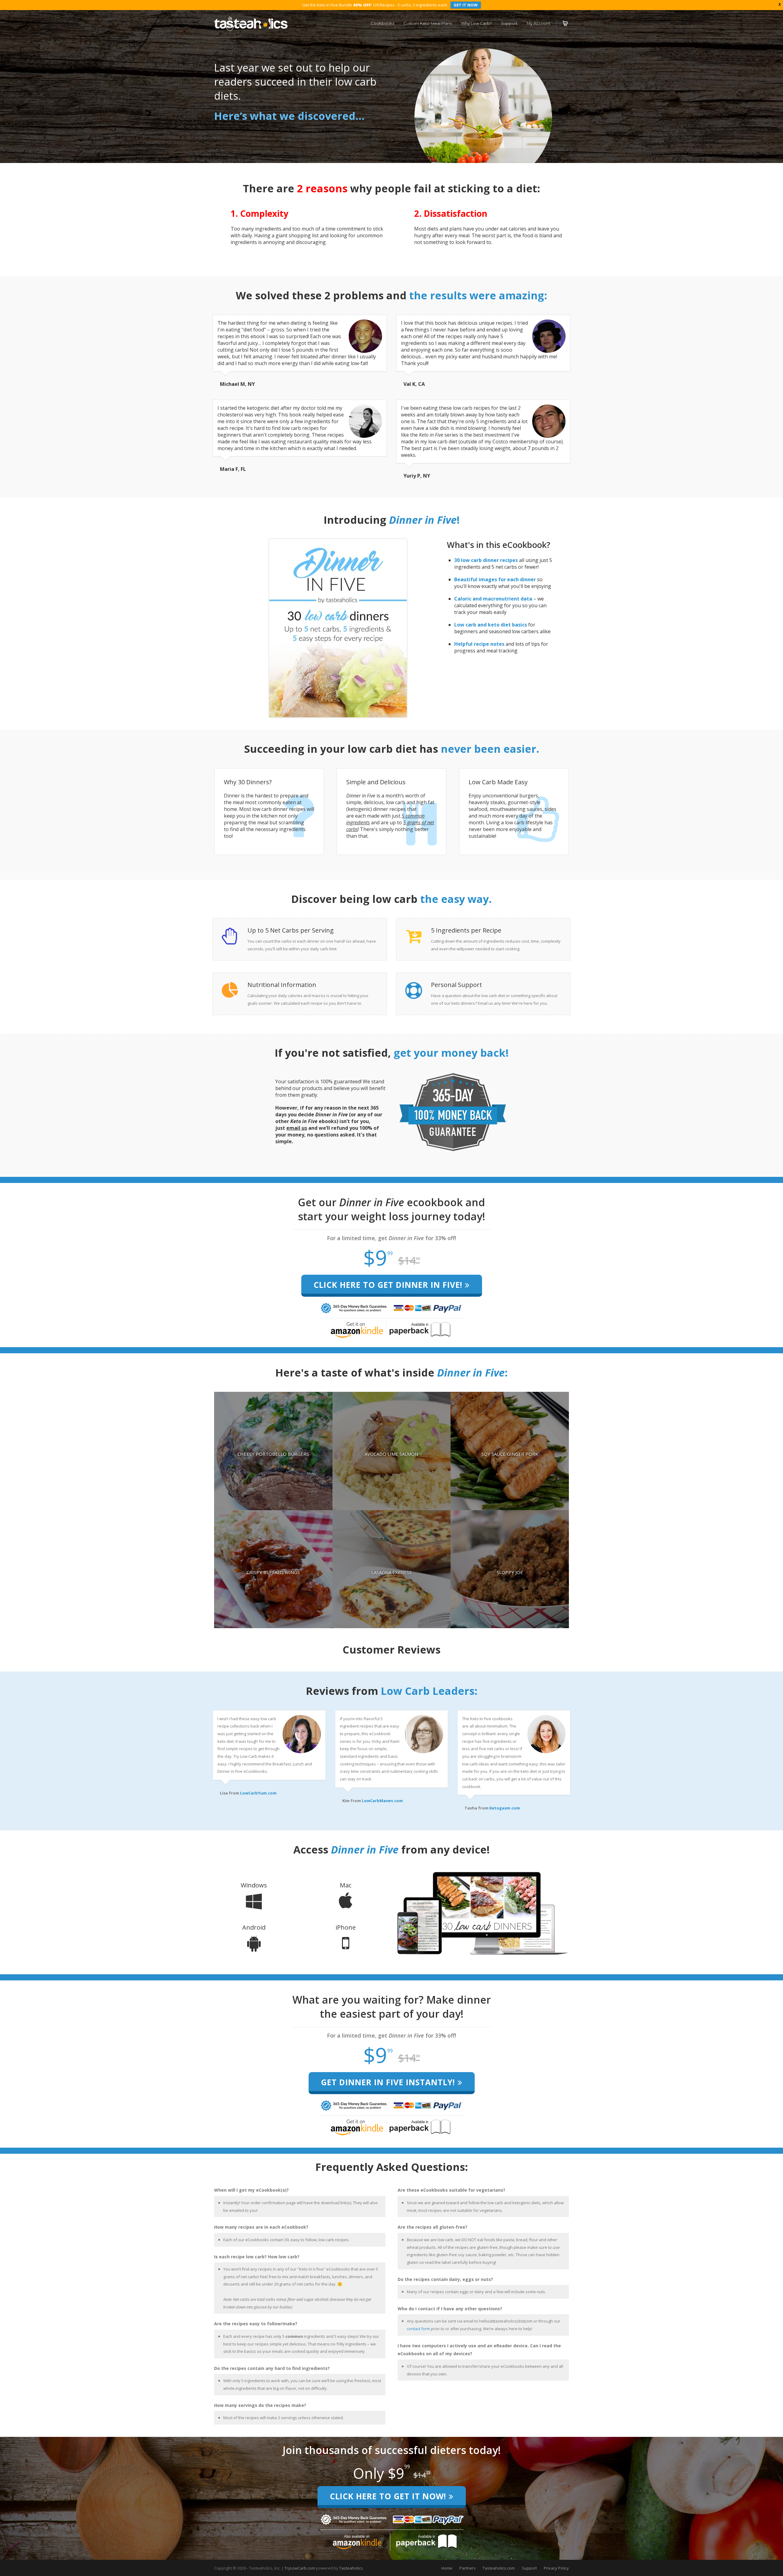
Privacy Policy (556, 2568)
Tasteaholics (351, 2568)
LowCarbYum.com (258, 1793)
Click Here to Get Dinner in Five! (389, 1285)
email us (297, 1128)
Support (509, 23)
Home (447, 2568)
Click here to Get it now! (389, 2496)
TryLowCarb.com (300, 2568)
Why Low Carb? (476, 23)
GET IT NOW (466, 5)
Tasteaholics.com (499, 2568)
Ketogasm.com (505, 1808)
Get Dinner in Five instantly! (389, 2082)
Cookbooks (382, 23)
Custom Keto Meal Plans (428, 23)
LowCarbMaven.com (382, 1801)
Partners (468, 2568)
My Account (538, 23)
